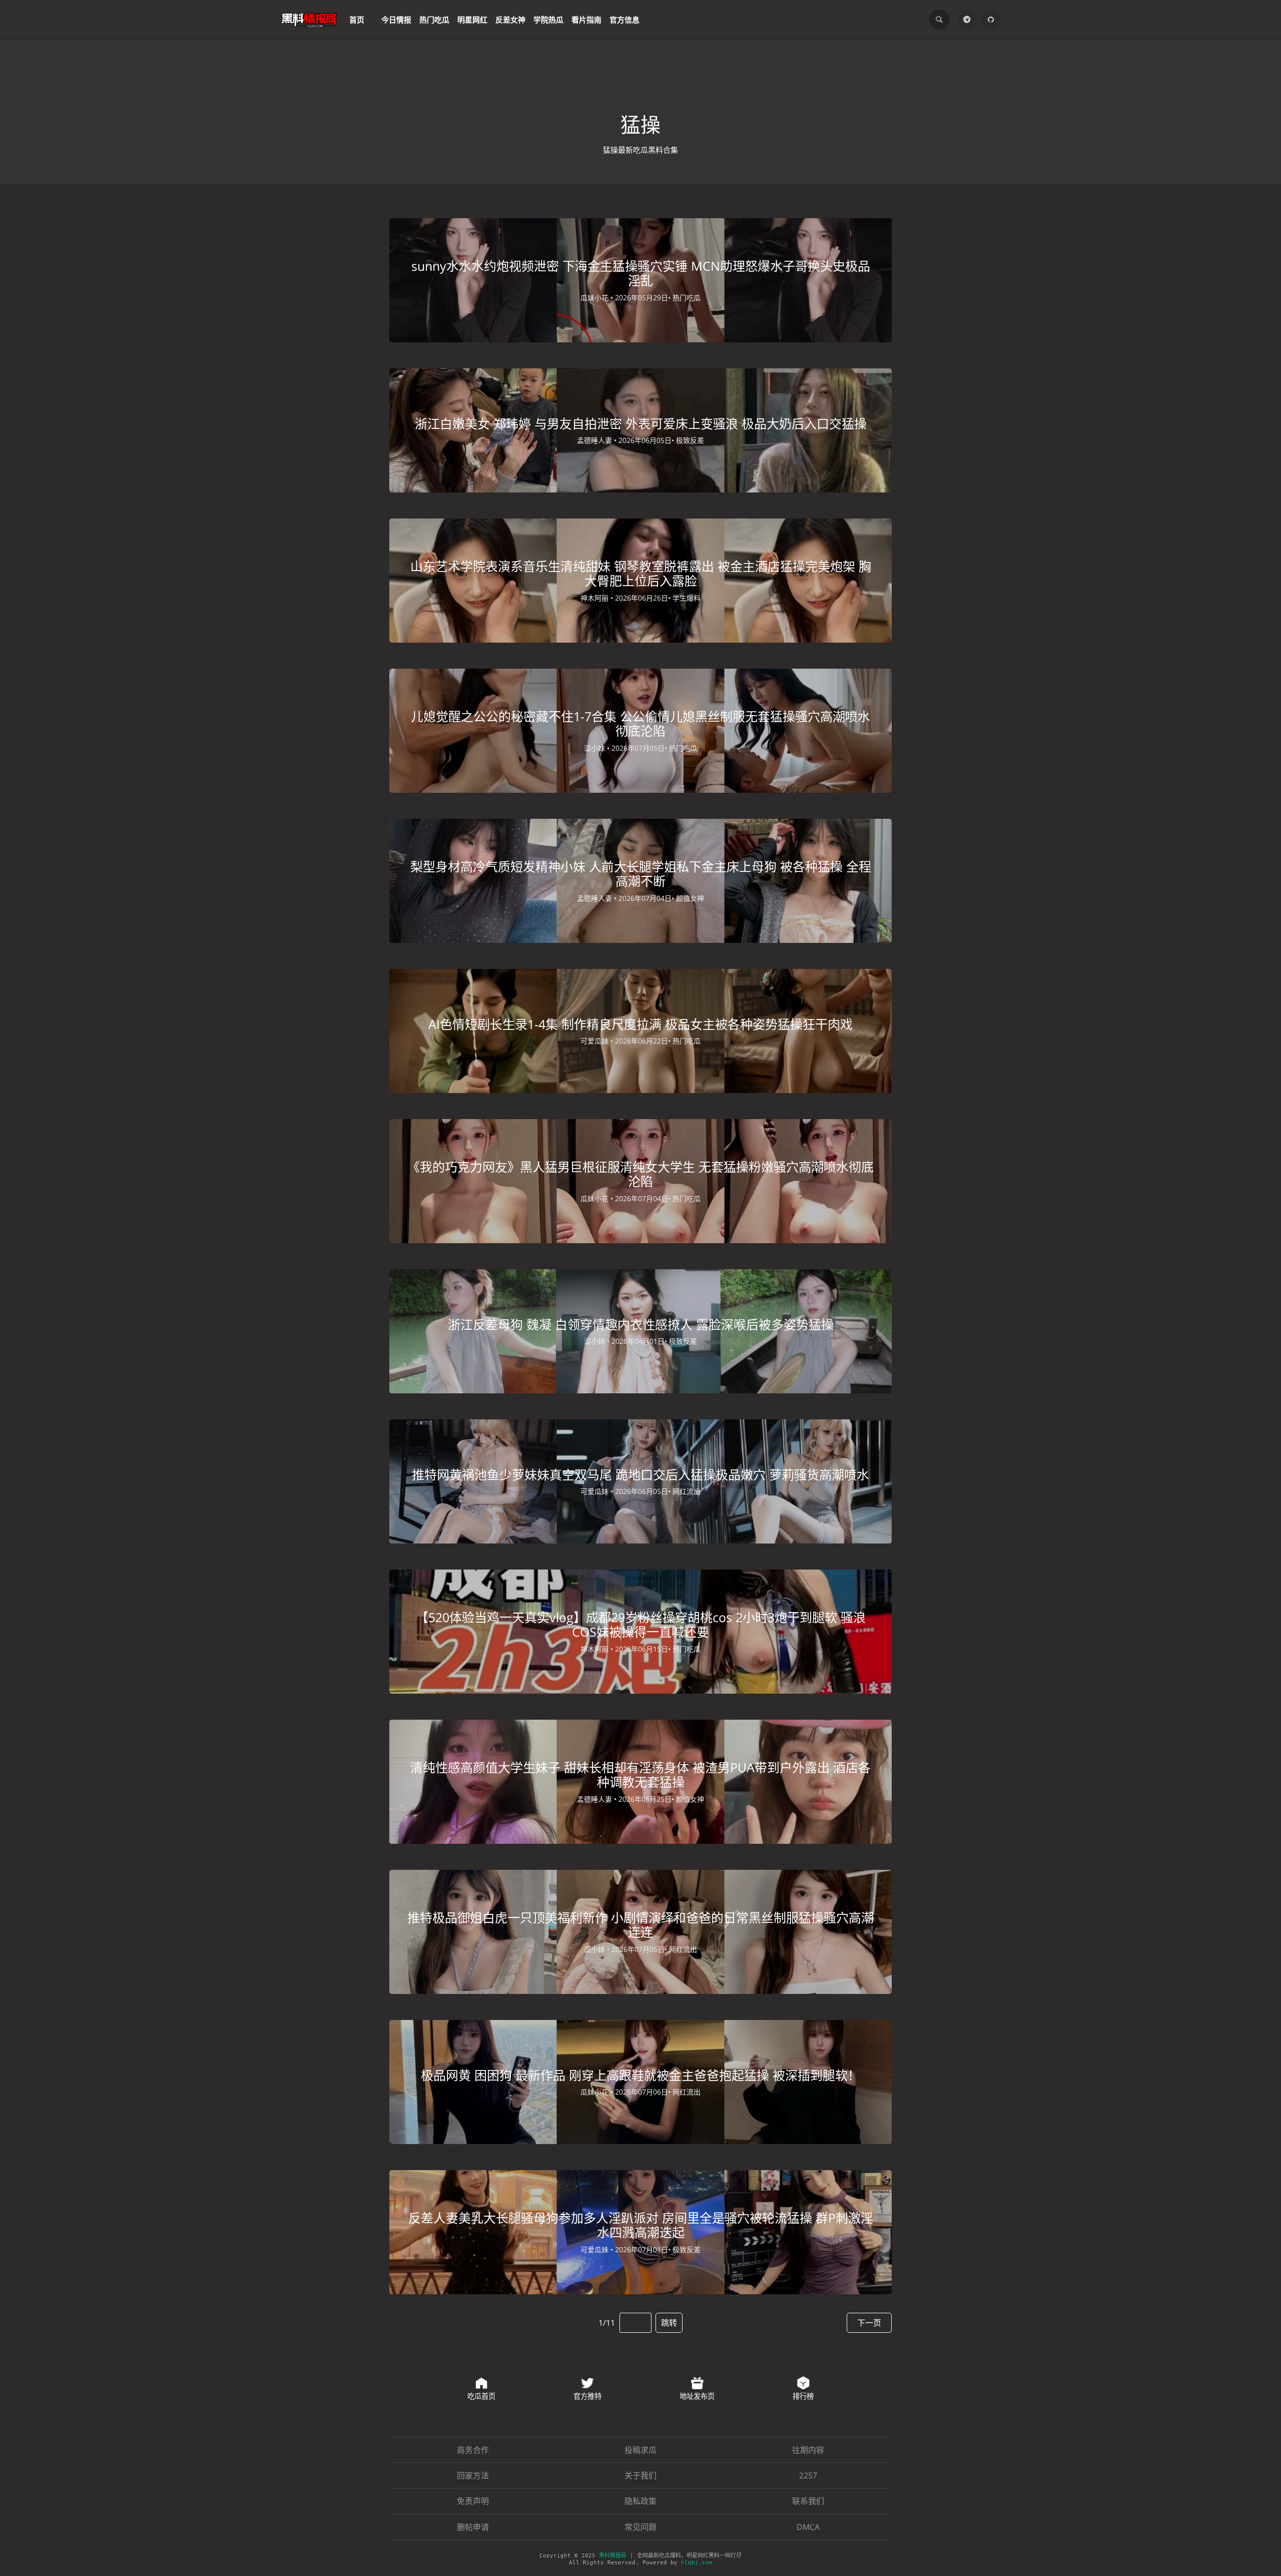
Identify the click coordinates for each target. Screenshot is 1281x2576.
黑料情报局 (613, 2556)
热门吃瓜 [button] (434, 20)
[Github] (991, 20)
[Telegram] (967, 20)
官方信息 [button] (624, 20)
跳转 (669, 2323)
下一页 (869, 2323)
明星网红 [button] (472, 20)
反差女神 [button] (510, 20)
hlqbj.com (697, 2563)
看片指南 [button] (586, 20)
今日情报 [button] (396, 20)
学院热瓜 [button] (548, 20)
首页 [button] (357, 20)
